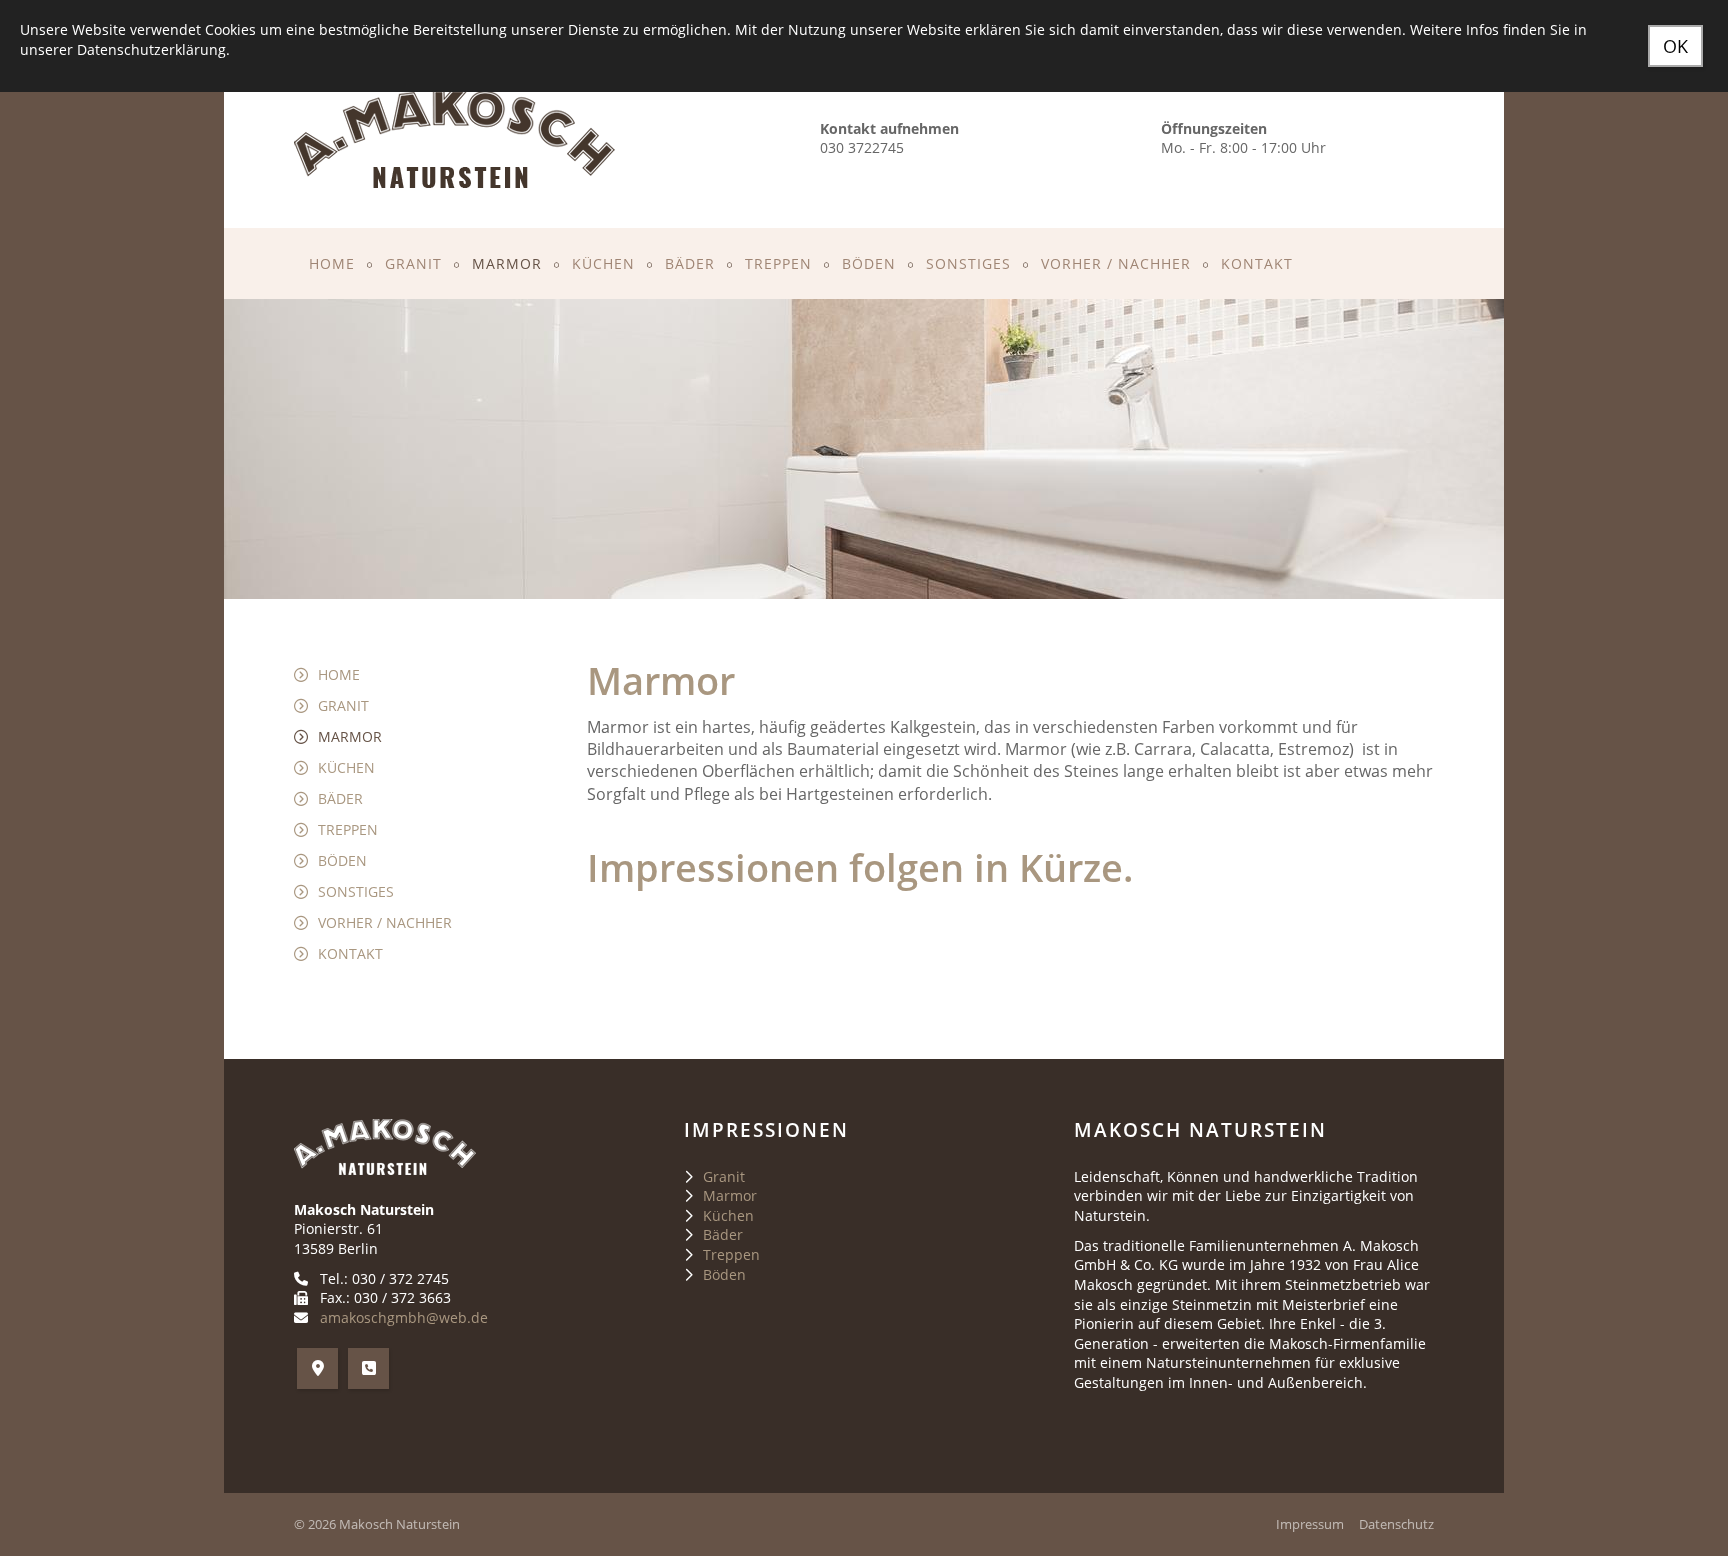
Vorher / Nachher (1116, 263)
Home (332, 263)
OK (1675, 46)
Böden (869, 263)
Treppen (778, 263)
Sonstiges (968, 263)
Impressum (1310, 1524)
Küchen (603, 263)
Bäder (690, 263)
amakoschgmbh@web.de (404, 1317)
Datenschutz (1396, 1524)
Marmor (507, 263)
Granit (413, 263)
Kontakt (1257, 263)
